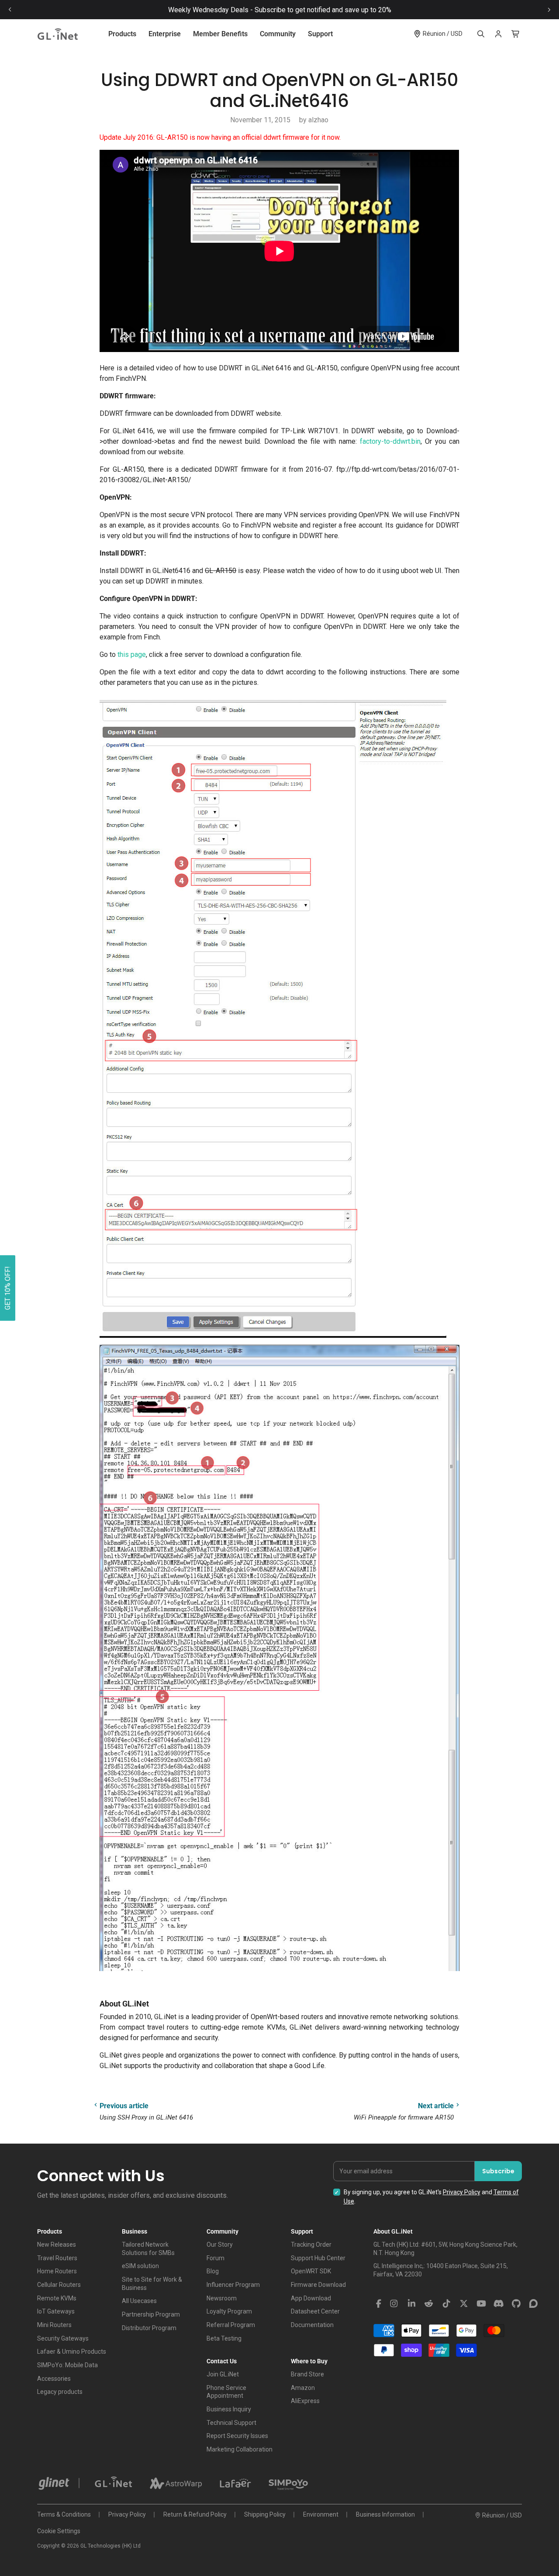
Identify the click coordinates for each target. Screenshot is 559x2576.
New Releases (57, 2245)
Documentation (312, 2325)
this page (132, 654)
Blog (213, 2271)
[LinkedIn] (411, 2304)
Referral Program (231, 2325)
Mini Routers (54, 2325)
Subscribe (498, 2171)
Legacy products (60, 2392)
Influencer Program (233, 2285)
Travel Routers (57, 2258)
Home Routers (57, 2271)
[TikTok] (446, 2304)
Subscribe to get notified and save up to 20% (323, 10)
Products (122, 34)
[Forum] (534, 2304)
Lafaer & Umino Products (72, 2352)
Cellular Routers (59, 2285)
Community (278, 34)
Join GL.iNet (223, 2374)
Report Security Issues (237, 2436)
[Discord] (499, 2304)
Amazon (303, 2388)
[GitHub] (516, 2304)
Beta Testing (224, 2338)
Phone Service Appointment (226, 2392)
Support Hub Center (318, 2258)
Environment (321, 2514)
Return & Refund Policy (195, 2514)
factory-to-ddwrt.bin (390, 441)
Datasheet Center (315, 2311)
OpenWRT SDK (311, 2271)
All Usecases (139, 2301)
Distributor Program (149, 2328)
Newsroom (222, 2298)
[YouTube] (481, 2304)
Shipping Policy (265, 2514)
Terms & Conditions (64, 2514)
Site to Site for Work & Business (152, 2284)
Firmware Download (318, 2285)
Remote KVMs (57, 2298)
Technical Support (231, 2423)
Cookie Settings (59, 2531)
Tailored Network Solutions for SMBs (148, 2249)
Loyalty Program (229, 2311)
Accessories (54, 2379)
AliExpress (305, 2401)
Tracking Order (311, 2245)
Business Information (385, 2514)
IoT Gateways (56, 2311)
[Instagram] (394, 2304)
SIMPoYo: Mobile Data (67, 2365)
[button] (8, 1288)
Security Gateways (63, 2338)
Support (320, 34)
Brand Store (307, 2374)
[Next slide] (549, 10)
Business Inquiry (229, 2409)
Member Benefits (220, 34)
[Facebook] (379, 2304)
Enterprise (165, 34)
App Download (311, 2298)
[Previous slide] (10, 10)
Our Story (220, 2245)
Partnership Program (151, 2314)
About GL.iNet (393, 2231)
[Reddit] (429, 2304)
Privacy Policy (462, 2192)
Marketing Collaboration (240, 2449)
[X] (464, 2304)
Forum (216, 2258)
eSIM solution (140, 2266)
